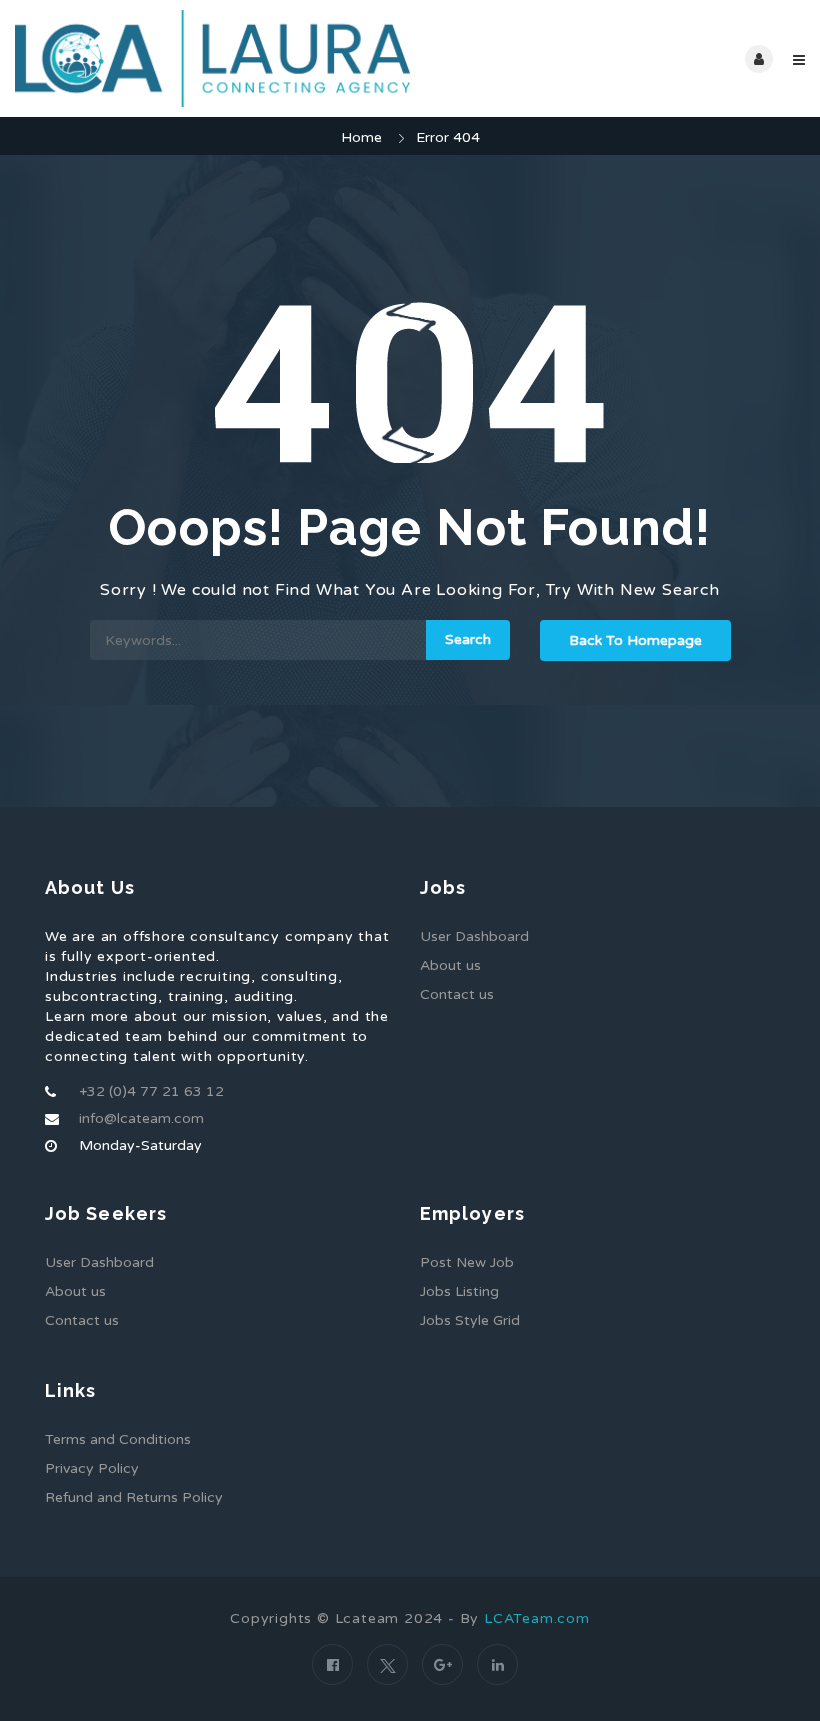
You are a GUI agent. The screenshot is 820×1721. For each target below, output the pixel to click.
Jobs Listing (459, 1291)
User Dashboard (474, 936)
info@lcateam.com (141, 1118)
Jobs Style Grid (470, 1320)
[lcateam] (212, 58)
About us (450, 965)
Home (361, 137)
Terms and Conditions (118, 1439)
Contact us (457, 994)
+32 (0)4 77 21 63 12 (151, 1091)
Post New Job (467, 1262)
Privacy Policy (92, 1468)
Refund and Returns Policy (134, 1497)
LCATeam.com (537, 1618)
